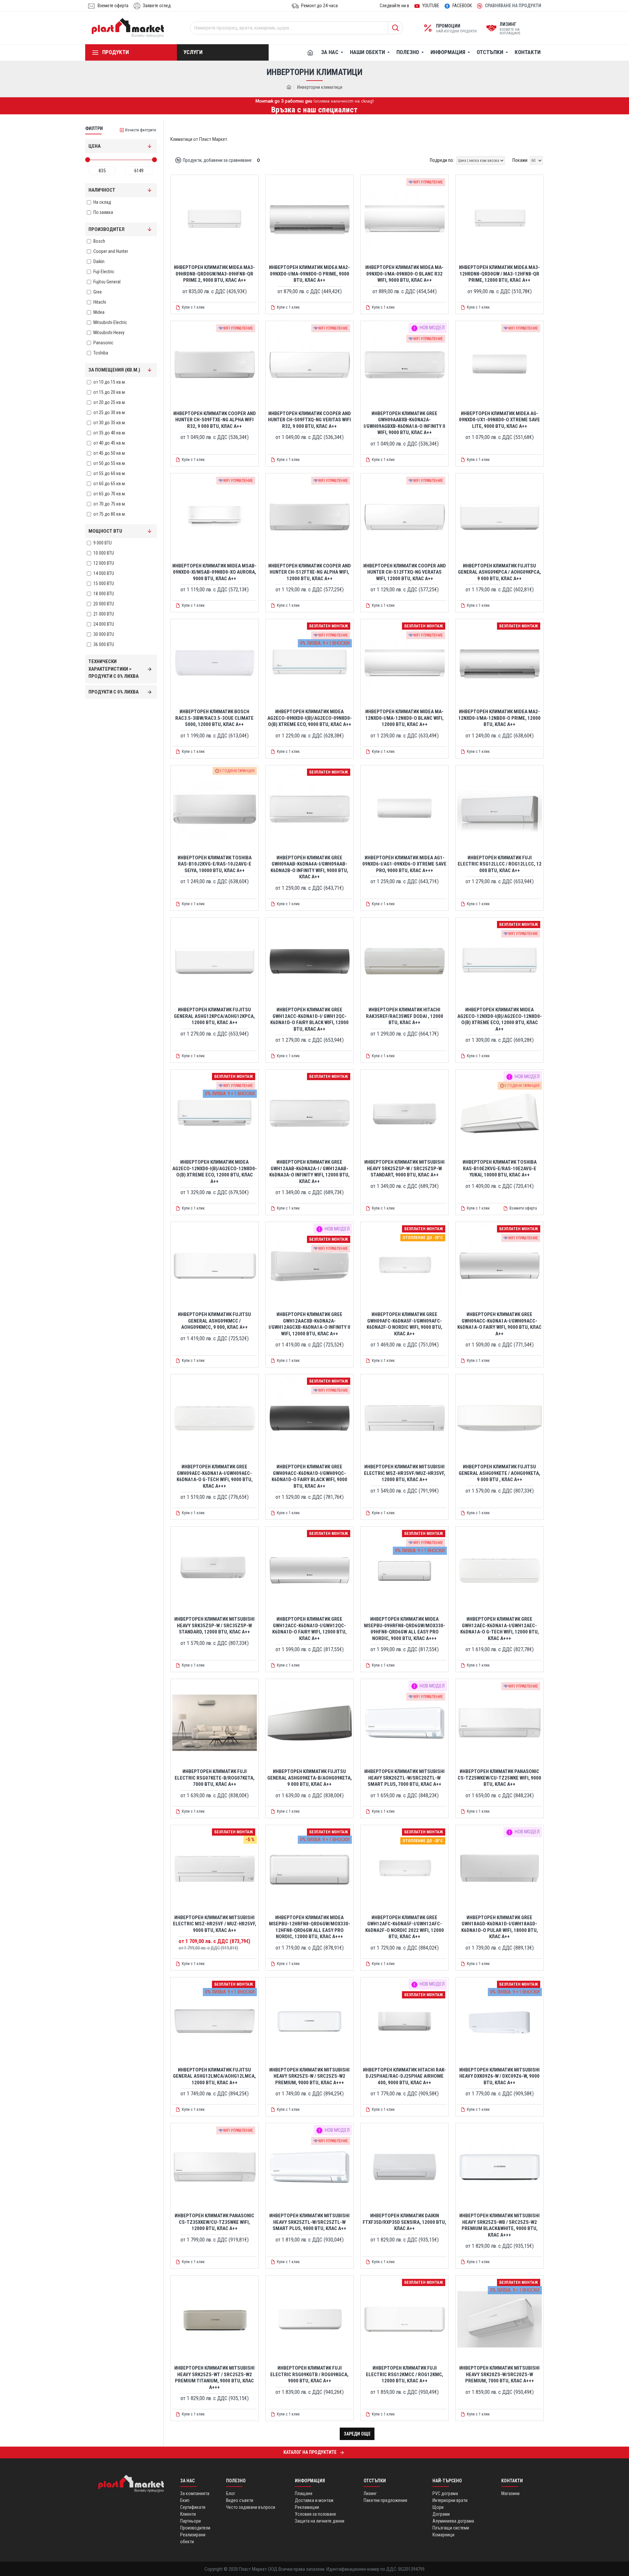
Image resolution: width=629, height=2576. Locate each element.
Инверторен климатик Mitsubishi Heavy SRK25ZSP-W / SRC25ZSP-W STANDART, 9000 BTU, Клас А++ (404, 1168)
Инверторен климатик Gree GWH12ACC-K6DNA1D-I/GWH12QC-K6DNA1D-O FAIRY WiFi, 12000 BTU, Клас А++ (309, 1629)
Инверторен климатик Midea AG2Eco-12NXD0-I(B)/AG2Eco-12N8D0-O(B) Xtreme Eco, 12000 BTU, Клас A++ (215, 1172)
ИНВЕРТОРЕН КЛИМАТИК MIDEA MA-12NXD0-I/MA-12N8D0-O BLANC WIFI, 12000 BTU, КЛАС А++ (404, 718)
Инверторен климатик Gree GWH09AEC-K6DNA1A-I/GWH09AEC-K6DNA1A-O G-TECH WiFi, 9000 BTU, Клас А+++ (215, 1476)
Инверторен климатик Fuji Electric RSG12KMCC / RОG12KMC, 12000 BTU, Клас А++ (405, 2374)
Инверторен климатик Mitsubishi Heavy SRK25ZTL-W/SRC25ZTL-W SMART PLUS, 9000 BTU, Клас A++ (309, 2222)
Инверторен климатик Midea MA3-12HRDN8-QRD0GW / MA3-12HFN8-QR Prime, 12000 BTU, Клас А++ (499, 274)
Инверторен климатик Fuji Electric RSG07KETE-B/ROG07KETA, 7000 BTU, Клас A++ (215, 1778)
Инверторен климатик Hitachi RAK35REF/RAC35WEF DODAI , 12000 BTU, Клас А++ (405, 1016)
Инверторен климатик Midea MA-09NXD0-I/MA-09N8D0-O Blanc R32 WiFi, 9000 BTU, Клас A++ (404, 274)
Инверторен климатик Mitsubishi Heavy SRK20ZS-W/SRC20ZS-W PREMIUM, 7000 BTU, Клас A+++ (499, 2374)
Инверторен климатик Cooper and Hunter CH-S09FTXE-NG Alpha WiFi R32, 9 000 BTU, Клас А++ (215, 420)
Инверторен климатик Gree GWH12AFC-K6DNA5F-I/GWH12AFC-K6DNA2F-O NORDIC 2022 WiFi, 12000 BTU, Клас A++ (405, 1927)
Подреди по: (442, 160)
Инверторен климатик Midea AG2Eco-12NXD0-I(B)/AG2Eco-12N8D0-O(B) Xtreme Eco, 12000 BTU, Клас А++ (500, 1019)
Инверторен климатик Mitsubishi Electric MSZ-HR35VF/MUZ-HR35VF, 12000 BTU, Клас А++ (405, 1473)
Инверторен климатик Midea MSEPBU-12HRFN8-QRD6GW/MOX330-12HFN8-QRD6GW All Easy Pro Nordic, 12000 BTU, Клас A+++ (310, 1927)
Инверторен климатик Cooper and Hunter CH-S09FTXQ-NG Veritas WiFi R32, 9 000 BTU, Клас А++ (309, 420)
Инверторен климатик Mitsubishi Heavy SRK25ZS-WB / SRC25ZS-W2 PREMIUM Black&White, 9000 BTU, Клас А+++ (499, 2225)
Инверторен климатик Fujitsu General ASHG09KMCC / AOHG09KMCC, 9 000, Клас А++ (214, 1321)
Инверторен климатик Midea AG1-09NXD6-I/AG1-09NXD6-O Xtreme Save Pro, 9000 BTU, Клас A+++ (404, 864)
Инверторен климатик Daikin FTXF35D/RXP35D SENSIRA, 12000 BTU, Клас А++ (404, 2222)
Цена (95, 146)
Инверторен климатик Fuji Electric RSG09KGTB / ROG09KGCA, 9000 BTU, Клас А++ (309, 2374)
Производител (106, 229)
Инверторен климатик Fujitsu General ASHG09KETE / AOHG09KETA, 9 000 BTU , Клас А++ (499, 1473)
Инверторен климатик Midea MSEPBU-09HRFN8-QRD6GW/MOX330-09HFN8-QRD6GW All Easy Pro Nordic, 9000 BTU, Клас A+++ (405, 1629)
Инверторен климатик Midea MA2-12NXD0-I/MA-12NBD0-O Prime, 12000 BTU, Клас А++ (499, 718)
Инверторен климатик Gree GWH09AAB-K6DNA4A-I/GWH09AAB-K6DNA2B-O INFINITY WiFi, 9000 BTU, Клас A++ (309, 867)
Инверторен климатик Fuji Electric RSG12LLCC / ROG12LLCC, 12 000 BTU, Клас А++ (500, 864)
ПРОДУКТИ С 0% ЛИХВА (114, 692)
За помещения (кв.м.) (114, 370)
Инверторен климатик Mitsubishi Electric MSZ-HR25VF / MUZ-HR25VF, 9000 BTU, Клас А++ (215, 1924)
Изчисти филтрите (141, 130)
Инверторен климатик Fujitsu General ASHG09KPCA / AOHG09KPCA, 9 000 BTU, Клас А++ (499, 572)
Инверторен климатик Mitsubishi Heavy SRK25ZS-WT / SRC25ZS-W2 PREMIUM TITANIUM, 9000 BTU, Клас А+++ (214, 2378)
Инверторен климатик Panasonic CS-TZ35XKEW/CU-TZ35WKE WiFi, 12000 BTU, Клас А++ (214, 2222)
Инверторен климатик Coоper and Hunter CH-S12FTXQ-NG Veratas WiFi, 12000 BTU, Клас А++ (405, 572)
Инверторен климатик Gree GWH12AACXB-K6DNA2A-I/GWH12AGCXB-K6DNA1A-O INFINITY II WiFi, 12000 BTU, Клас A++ (309, 1324)
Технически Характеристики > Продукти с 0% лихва (114, 669)
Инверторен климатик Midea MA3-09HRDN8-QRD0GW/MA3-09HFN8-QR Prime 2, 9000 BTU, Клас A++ (214, 274)
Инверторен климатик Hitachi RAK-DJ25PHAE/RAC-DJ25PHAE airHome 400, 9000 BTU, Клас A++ (404, 2076)
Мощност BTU (105, 531)
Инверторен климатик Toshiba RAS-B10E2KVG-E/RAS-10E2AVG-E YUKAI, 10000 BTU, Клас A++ (500, 1168)
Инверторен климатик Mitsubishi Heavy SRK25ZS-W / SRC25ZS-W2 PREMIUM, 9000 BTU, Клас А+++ (309, 2076)
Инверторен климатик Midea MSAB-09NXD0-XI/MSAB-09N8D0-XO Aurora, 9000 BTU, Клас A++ (214, 572)
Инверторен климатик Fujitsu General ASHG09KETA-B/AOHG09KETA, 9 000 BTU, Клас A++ (310, 1778)
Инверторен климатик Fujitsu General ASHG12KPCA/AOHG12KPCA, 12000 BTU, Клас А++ (214, 1016)
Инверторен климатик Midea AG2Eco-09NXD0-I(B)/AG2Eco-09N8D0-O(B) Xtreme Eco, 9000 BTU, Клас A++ (310, 718)
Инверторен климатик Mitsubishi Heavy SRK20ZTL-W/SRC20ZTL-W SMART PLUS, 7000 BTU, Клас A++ (404, 1778)
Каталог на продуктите (310, 2452)
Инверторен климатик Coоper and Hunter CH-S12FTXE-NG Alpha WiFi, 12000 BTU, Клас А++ (310, 572)
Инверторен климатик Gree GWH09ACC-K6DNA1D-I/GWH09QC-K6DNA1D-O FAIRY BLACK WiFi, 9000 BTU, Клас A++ (309, 1476)
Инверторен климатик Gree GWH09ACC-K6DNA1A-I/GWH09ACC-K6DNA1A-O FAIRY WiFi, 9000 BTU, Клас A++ (499, 1324)
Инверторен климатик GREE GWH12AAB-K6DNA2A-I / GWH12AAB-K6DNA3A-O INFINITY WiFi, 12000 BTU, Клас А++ (309, 1172)
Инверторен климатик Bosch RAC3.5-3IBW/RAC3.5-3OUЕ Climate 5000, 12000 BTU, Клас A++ (214, 718)
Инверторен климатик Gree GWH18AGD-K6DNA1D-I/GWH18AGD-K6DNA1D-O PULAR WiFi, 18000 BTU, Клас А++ (500, 1927)
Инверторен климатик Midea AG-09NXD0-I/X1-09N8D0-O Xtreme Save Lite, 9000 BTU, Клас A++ (499, 420)
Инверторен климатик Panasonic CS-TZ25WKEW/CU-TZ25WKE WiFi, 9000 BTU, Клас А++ (499, 1778)
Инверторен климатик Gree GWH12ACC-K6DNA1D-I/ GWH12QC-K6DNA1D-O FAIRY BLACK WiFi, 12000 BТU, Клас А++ (309, 1019)
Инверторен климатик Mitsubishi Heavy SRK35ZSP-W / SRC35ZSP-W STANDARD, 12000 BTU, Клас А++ (214, 1625)
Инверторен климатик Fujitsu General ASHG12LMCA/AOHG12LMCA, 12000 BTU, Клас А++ (214, 2076)
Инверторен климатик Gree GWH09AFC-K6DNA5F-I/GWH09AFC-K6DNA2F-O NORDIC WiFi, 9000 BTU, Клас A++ (404, 1324)
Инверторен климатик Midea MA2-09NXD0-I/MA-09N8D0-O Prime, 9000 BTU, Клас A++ (309, 274)
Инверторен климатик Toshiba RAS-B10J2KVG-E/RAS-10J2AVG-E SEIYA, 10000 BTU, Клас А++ (215, 864)
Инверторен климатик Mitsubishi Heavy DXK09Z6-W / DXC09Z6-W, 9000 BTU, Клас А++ (499, 2076)
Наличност (102, 190)
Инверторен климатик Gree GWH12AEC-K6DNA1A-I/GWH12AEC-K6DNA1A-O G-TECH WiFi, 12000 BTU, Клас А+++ (500, 1629)
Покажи (520, 160)
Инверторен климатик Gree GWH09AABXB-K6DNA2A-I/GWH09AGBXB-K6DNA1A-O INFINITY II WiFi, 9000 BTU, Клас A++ (404, 423)
